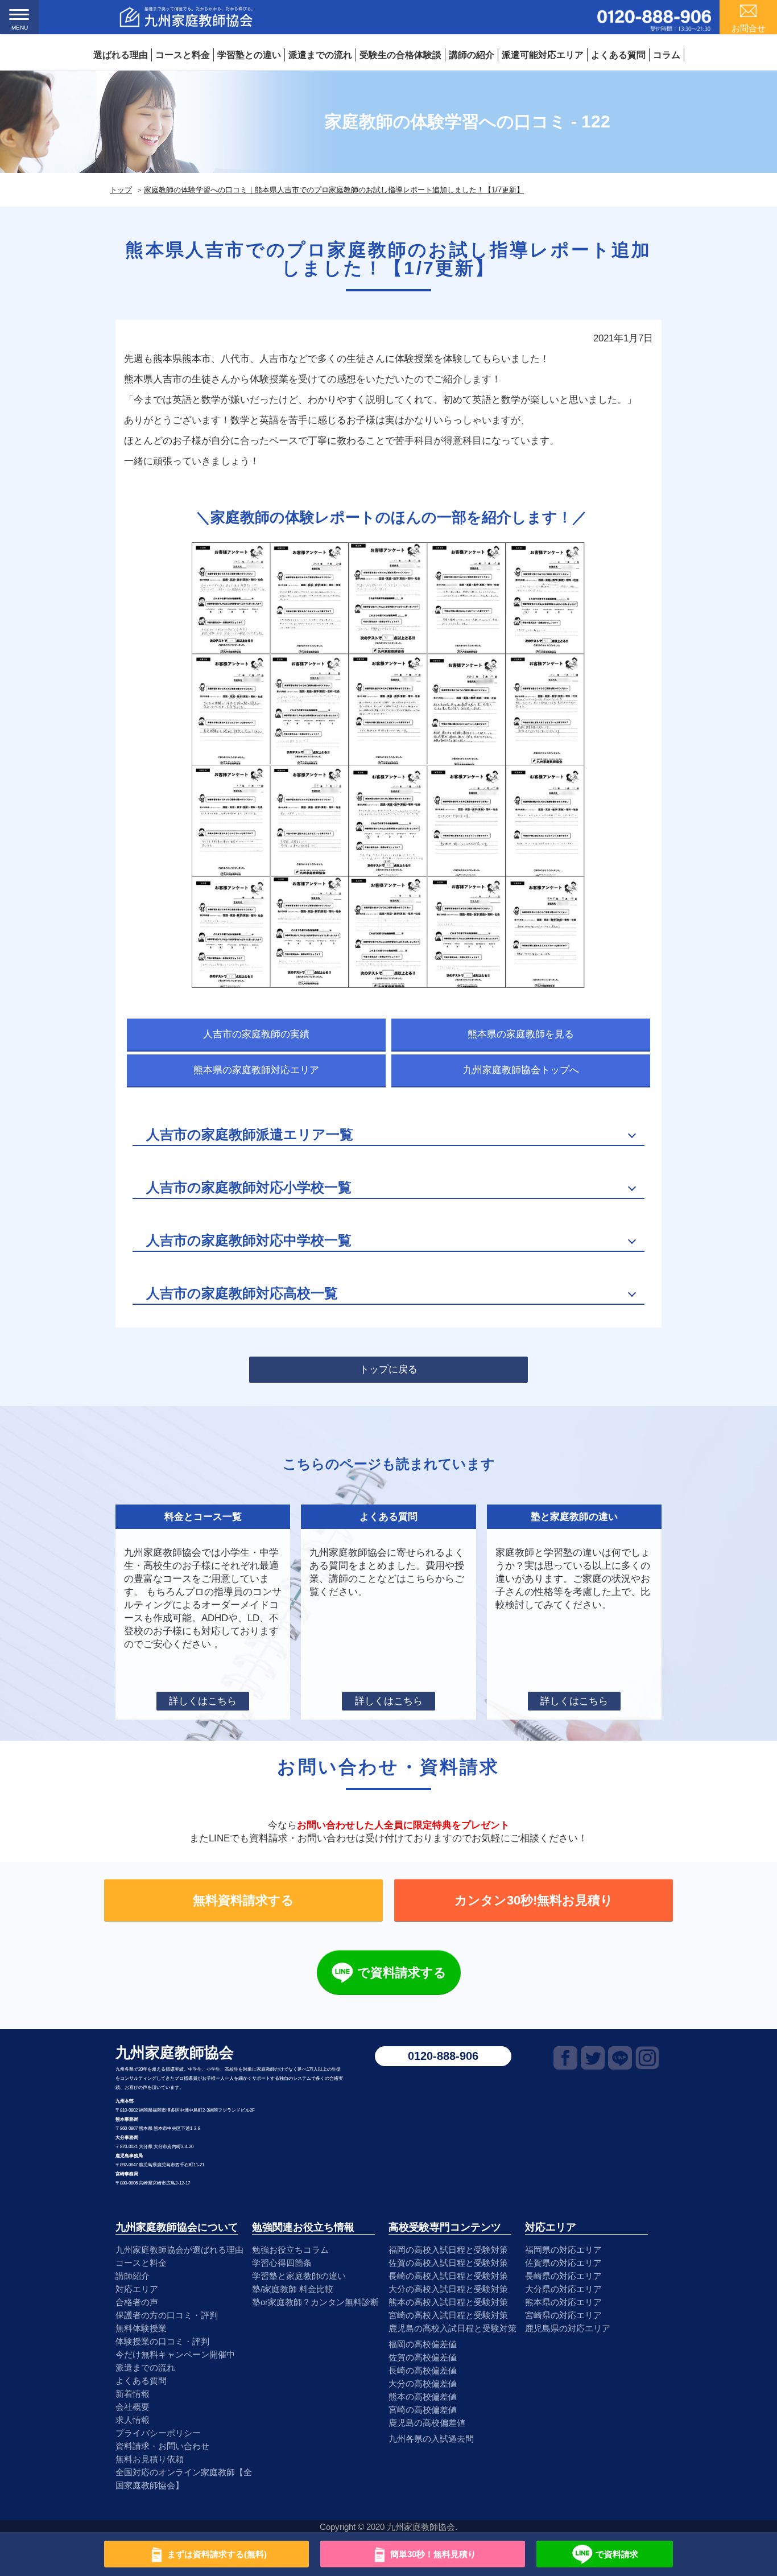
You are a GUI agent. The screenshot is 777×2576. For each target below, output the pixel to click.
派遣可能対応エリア (543, 55)
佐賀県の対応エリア (563, 2263)
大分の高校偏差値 (423, 2383)
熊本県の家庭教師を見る (521, 1034)
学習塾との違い (249, 55)
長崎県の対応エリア (563, 2276)
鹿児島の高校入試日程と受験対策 (452, 2328)
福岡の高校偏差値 (423, 2344)
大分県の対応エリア (563, 2289)
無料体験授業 (141, 2328)
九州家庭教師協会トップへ (521, 1070)
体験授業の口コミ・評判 (162, 2341)
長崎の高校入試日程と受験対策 (448, 2276)
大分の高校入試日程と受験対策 (448, 2289)
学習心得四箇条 (282, 2263)
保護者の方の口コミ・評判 (167, 2315)
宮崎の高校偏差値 (423, 2410)
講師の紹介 (472, 55)
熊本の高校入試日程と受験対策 (448, 2302)
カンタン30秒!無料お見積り (534, 1900)
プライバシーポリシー (158, 2433)
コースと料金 (183, 55)
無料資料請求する (243, 1900)
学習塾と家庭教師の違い (299, 2276)
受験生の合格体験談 (400, 55)
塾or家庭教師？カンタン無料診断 (315, 2302)
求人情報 (133, 2420)
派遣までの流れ (320, 55)
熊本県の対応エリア (563, 2302)
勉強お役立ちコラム (290, 2250)
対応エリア (137, 2289)
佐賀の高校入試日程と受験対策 (448, 2263)
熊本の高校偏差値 (423, 2396)
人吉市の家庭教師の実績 (256, 1034)
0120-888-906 (443, 2056)
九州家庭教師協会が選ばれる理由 (179, 2250)
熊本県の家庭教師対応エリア (256, 1070)
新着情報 (133, 2394)
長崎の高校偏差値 (423, 2370)
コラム (667, 55)
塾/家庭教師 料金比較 (293, 2289)
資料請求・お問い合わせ (162, 2446)
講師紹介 (133, 2276)
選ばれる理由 (121, 55)
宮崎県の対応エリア (563, 2315)
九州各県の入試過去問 (431, 2439)
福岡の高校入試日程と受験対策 (448, 2250)
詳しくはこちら (203, 1701)
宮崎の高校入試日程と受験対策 (448, 2315)
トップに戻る (388, 1369)
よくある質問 (618, 55)
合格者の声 (137, 2302)
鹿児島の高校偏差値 (427, 2423)
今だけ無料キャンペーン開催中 (175, 2354)
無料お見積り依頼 (150, 2459)
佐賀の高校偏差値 (423, 2357)
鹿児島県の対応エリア (568, 2328)
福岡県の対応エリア (563, 2250)
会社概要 (133, 2407)
